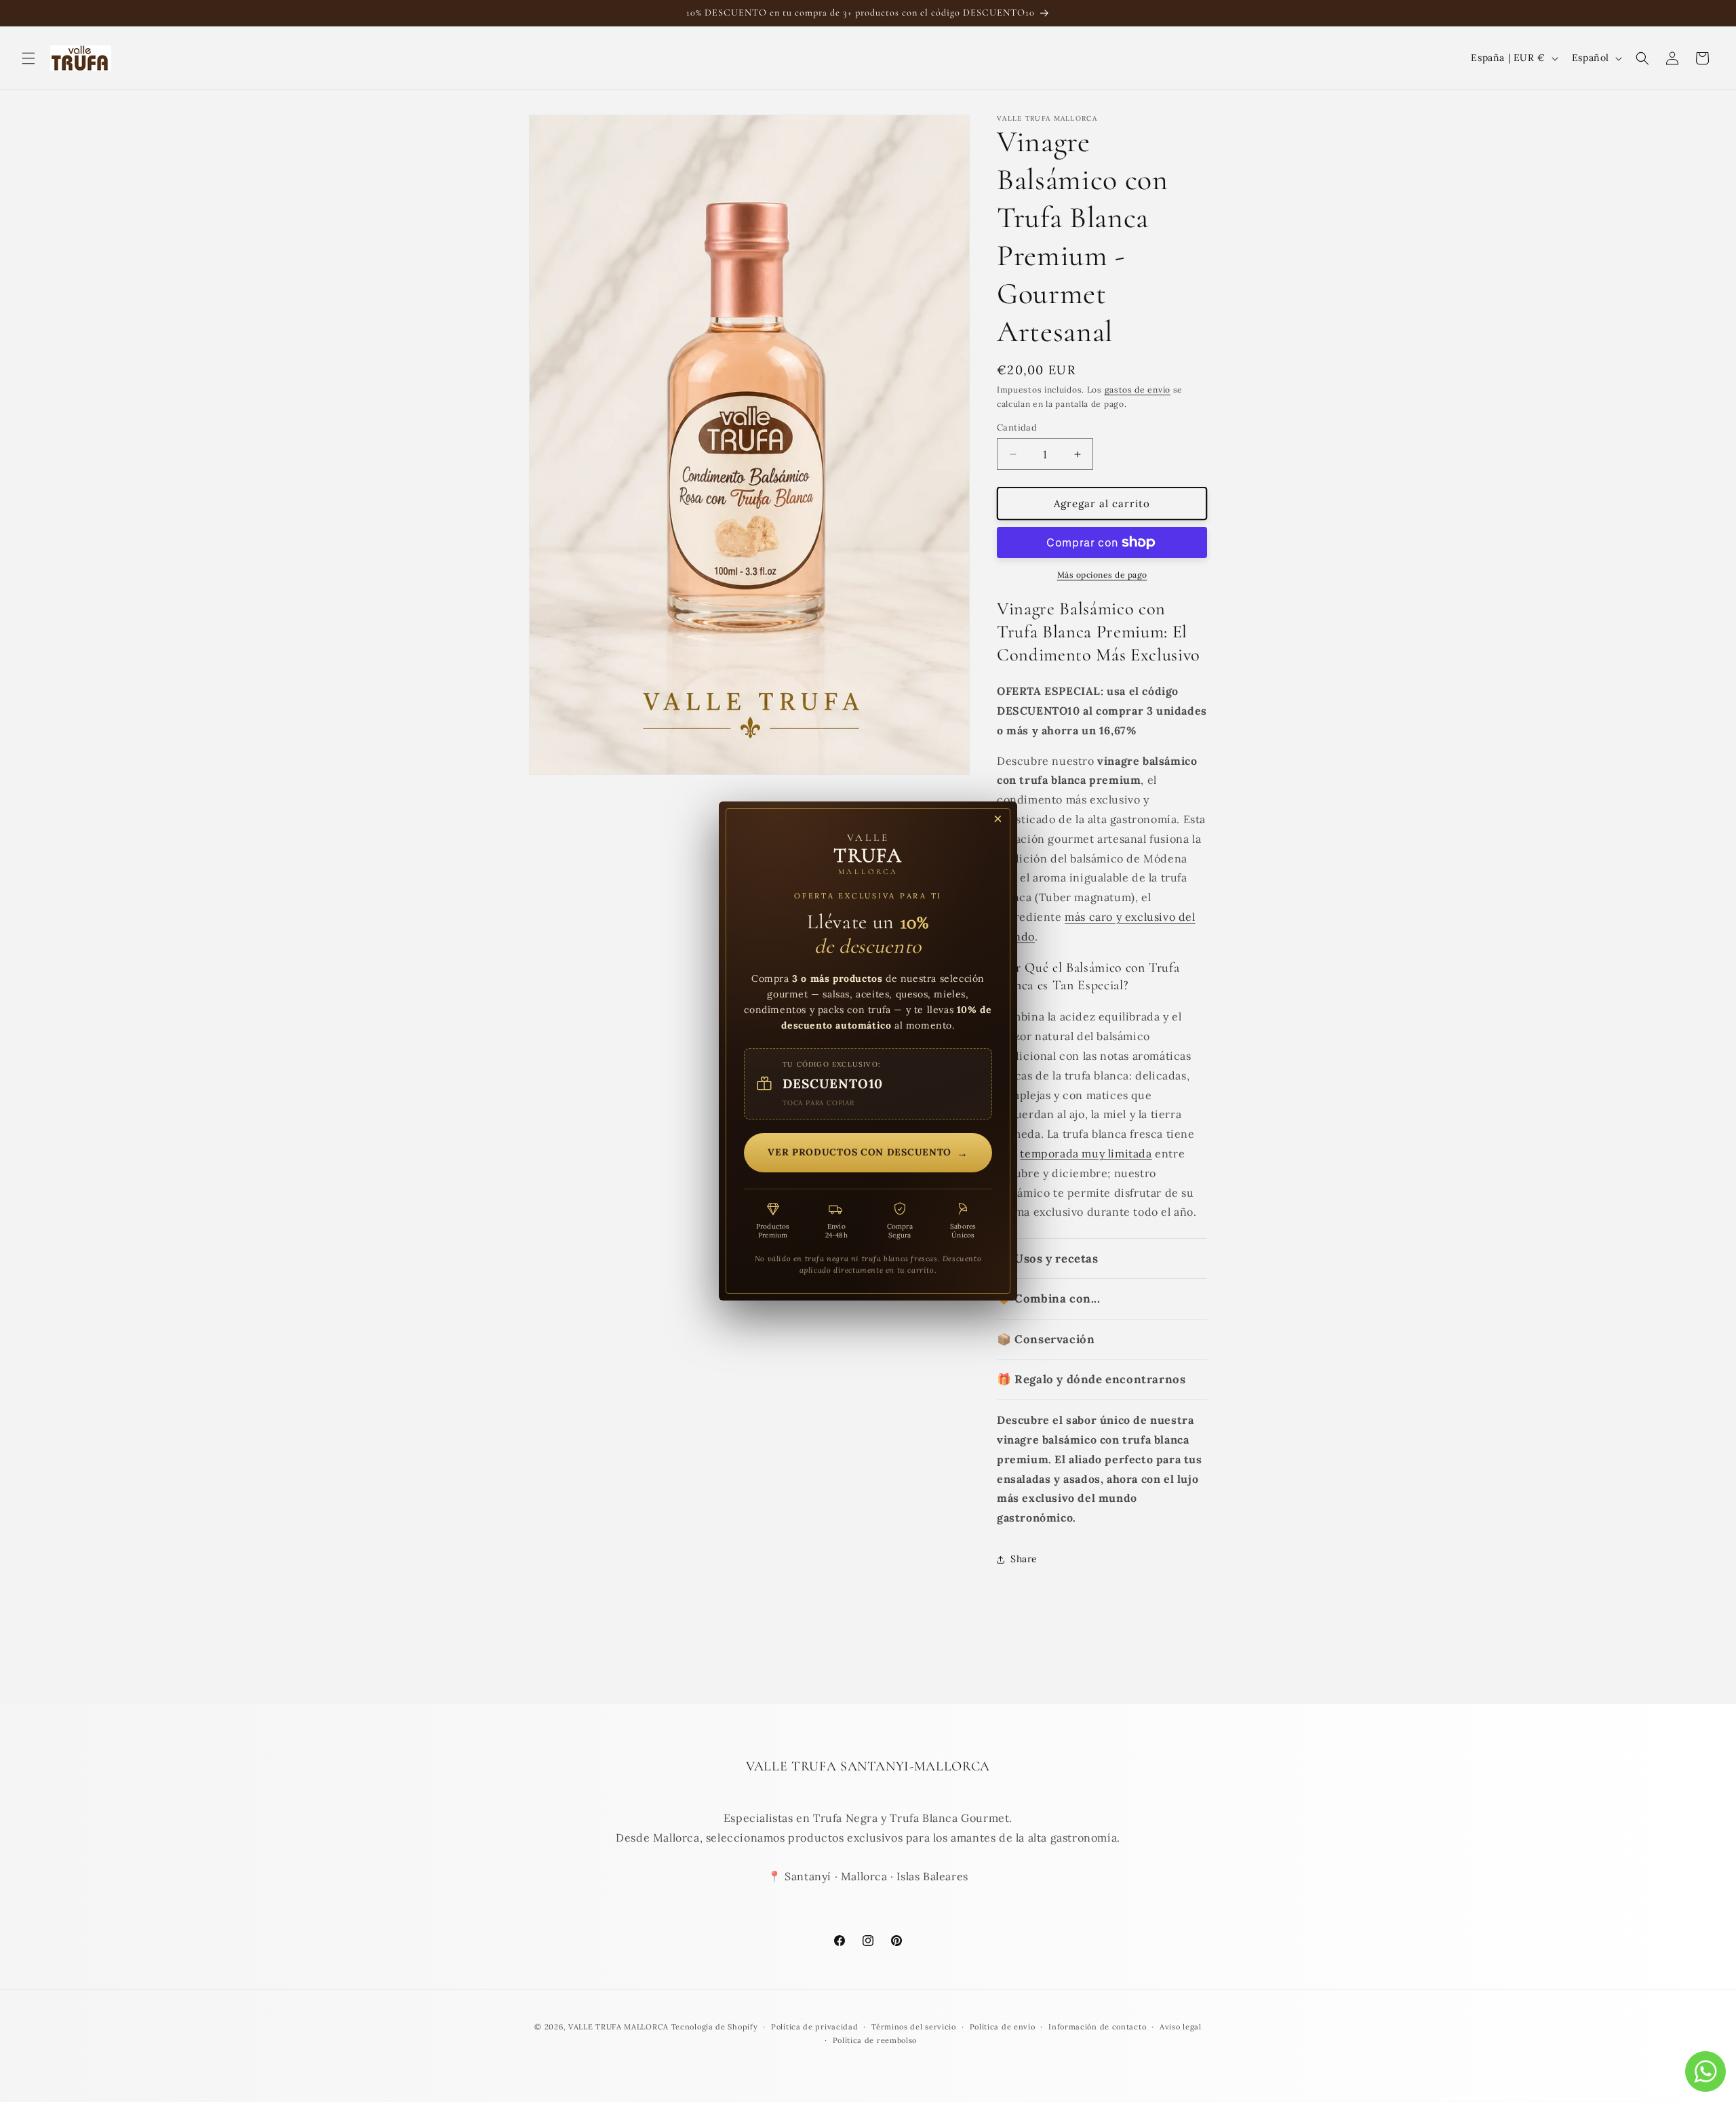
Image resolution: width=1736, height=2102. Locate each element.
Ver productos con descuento (868, 1153)
